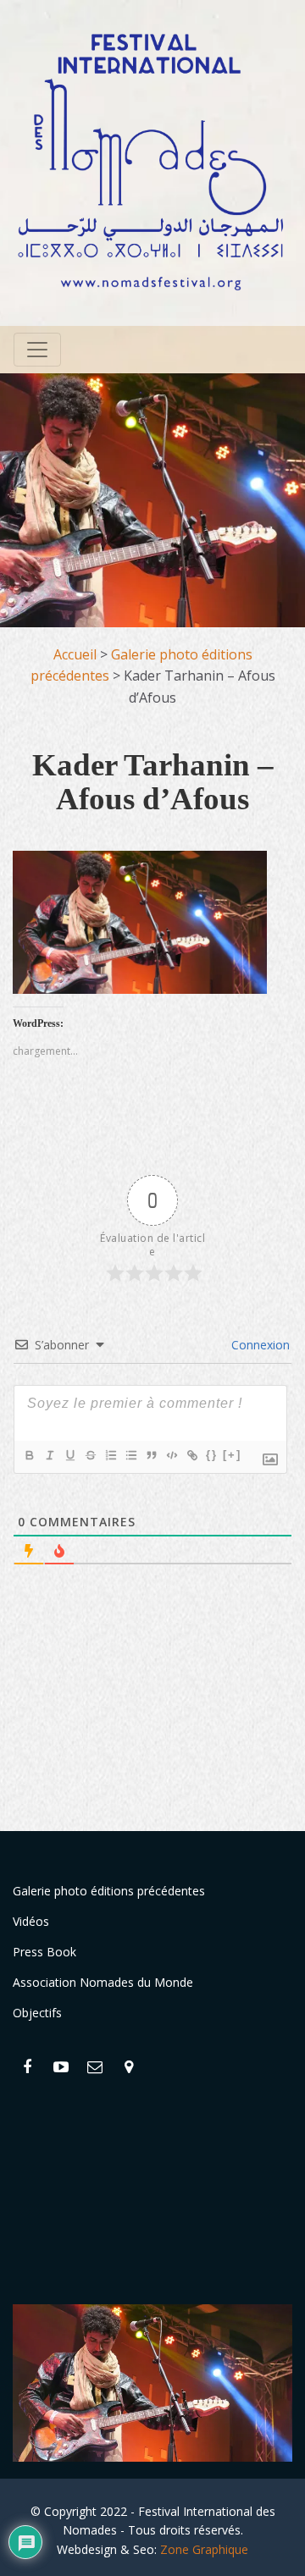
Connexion (259, 1345)
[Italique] (49, 1455)
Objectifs (37, 2013)
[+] (232, 1455)
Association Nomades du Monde (103, 1982)
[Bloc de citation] (151, 1455)
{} (212, 1455)
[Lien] (191, 1455)
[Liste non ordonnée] (130, 1455)
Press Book (44, 1952)
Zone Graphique (204, 2549)
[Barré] (90, 1455)
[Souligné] (69, 1455)
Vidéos (31, 1921)
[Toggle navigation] (37, 350)
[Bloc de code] (171, 1455)
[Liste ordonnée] (110, 1455)
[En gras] (29, 1455)
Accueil (75, 654)
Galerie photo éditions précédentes (109, 1891)
